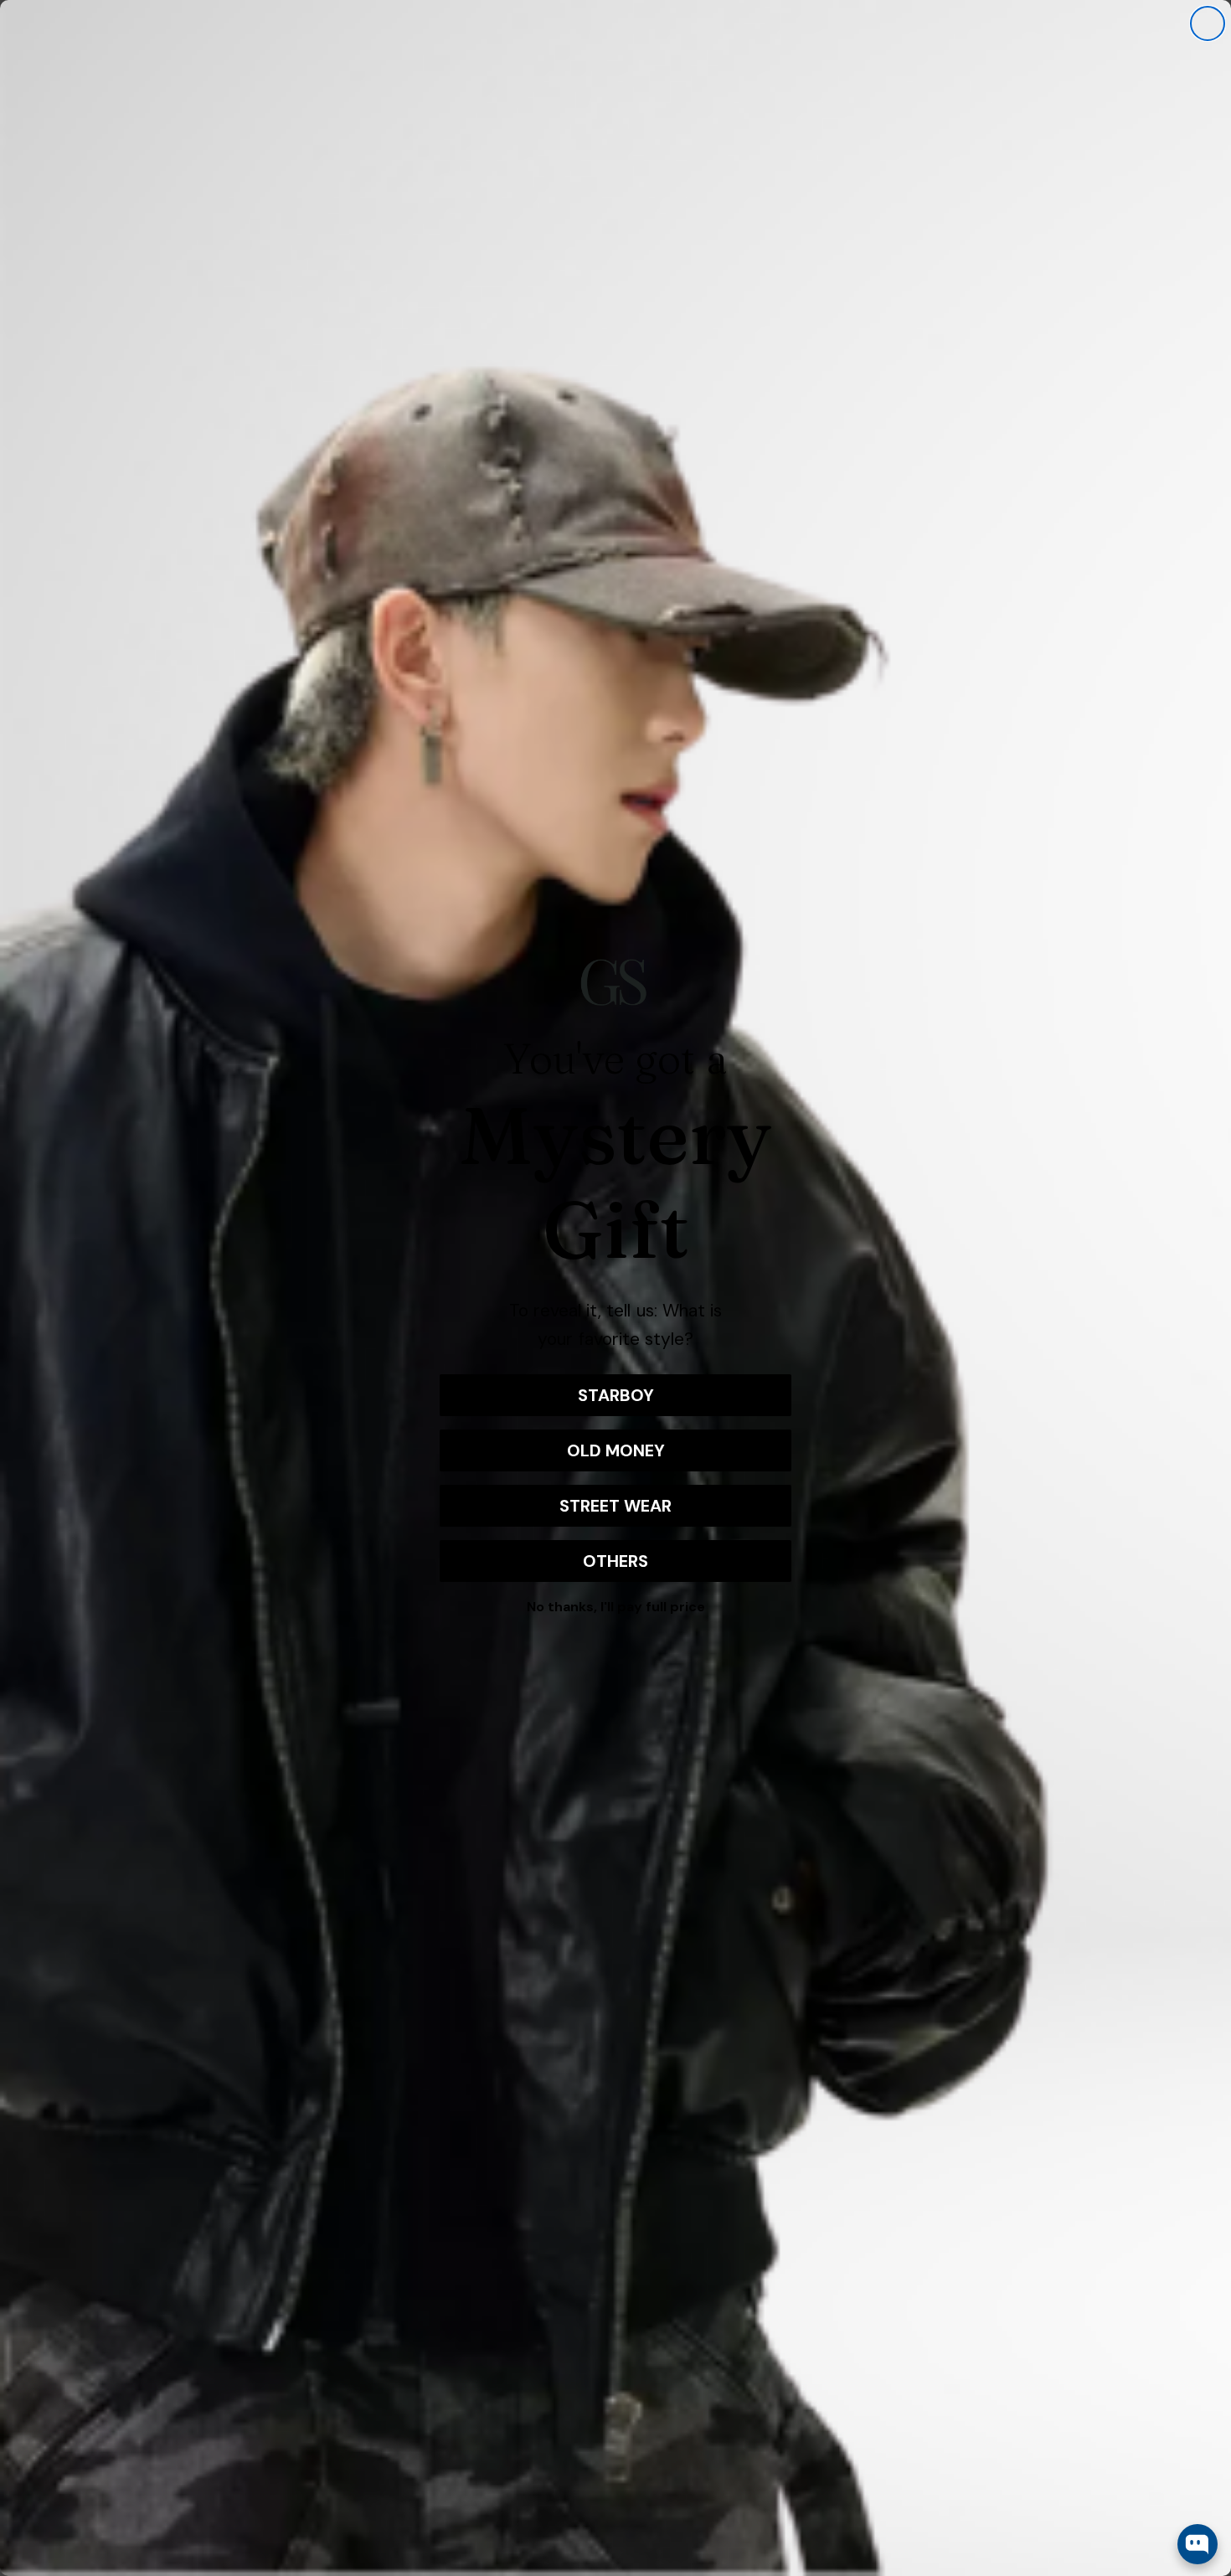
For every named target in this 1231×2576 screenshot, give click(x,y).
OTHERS (615, 1561)
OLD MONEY (616, 1450)
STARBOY (616, 1395)
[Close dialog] (1208, 23)
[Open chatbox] (1198, 2544)
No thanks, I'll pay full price (616, 1607)
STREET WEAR (615, 1506)
